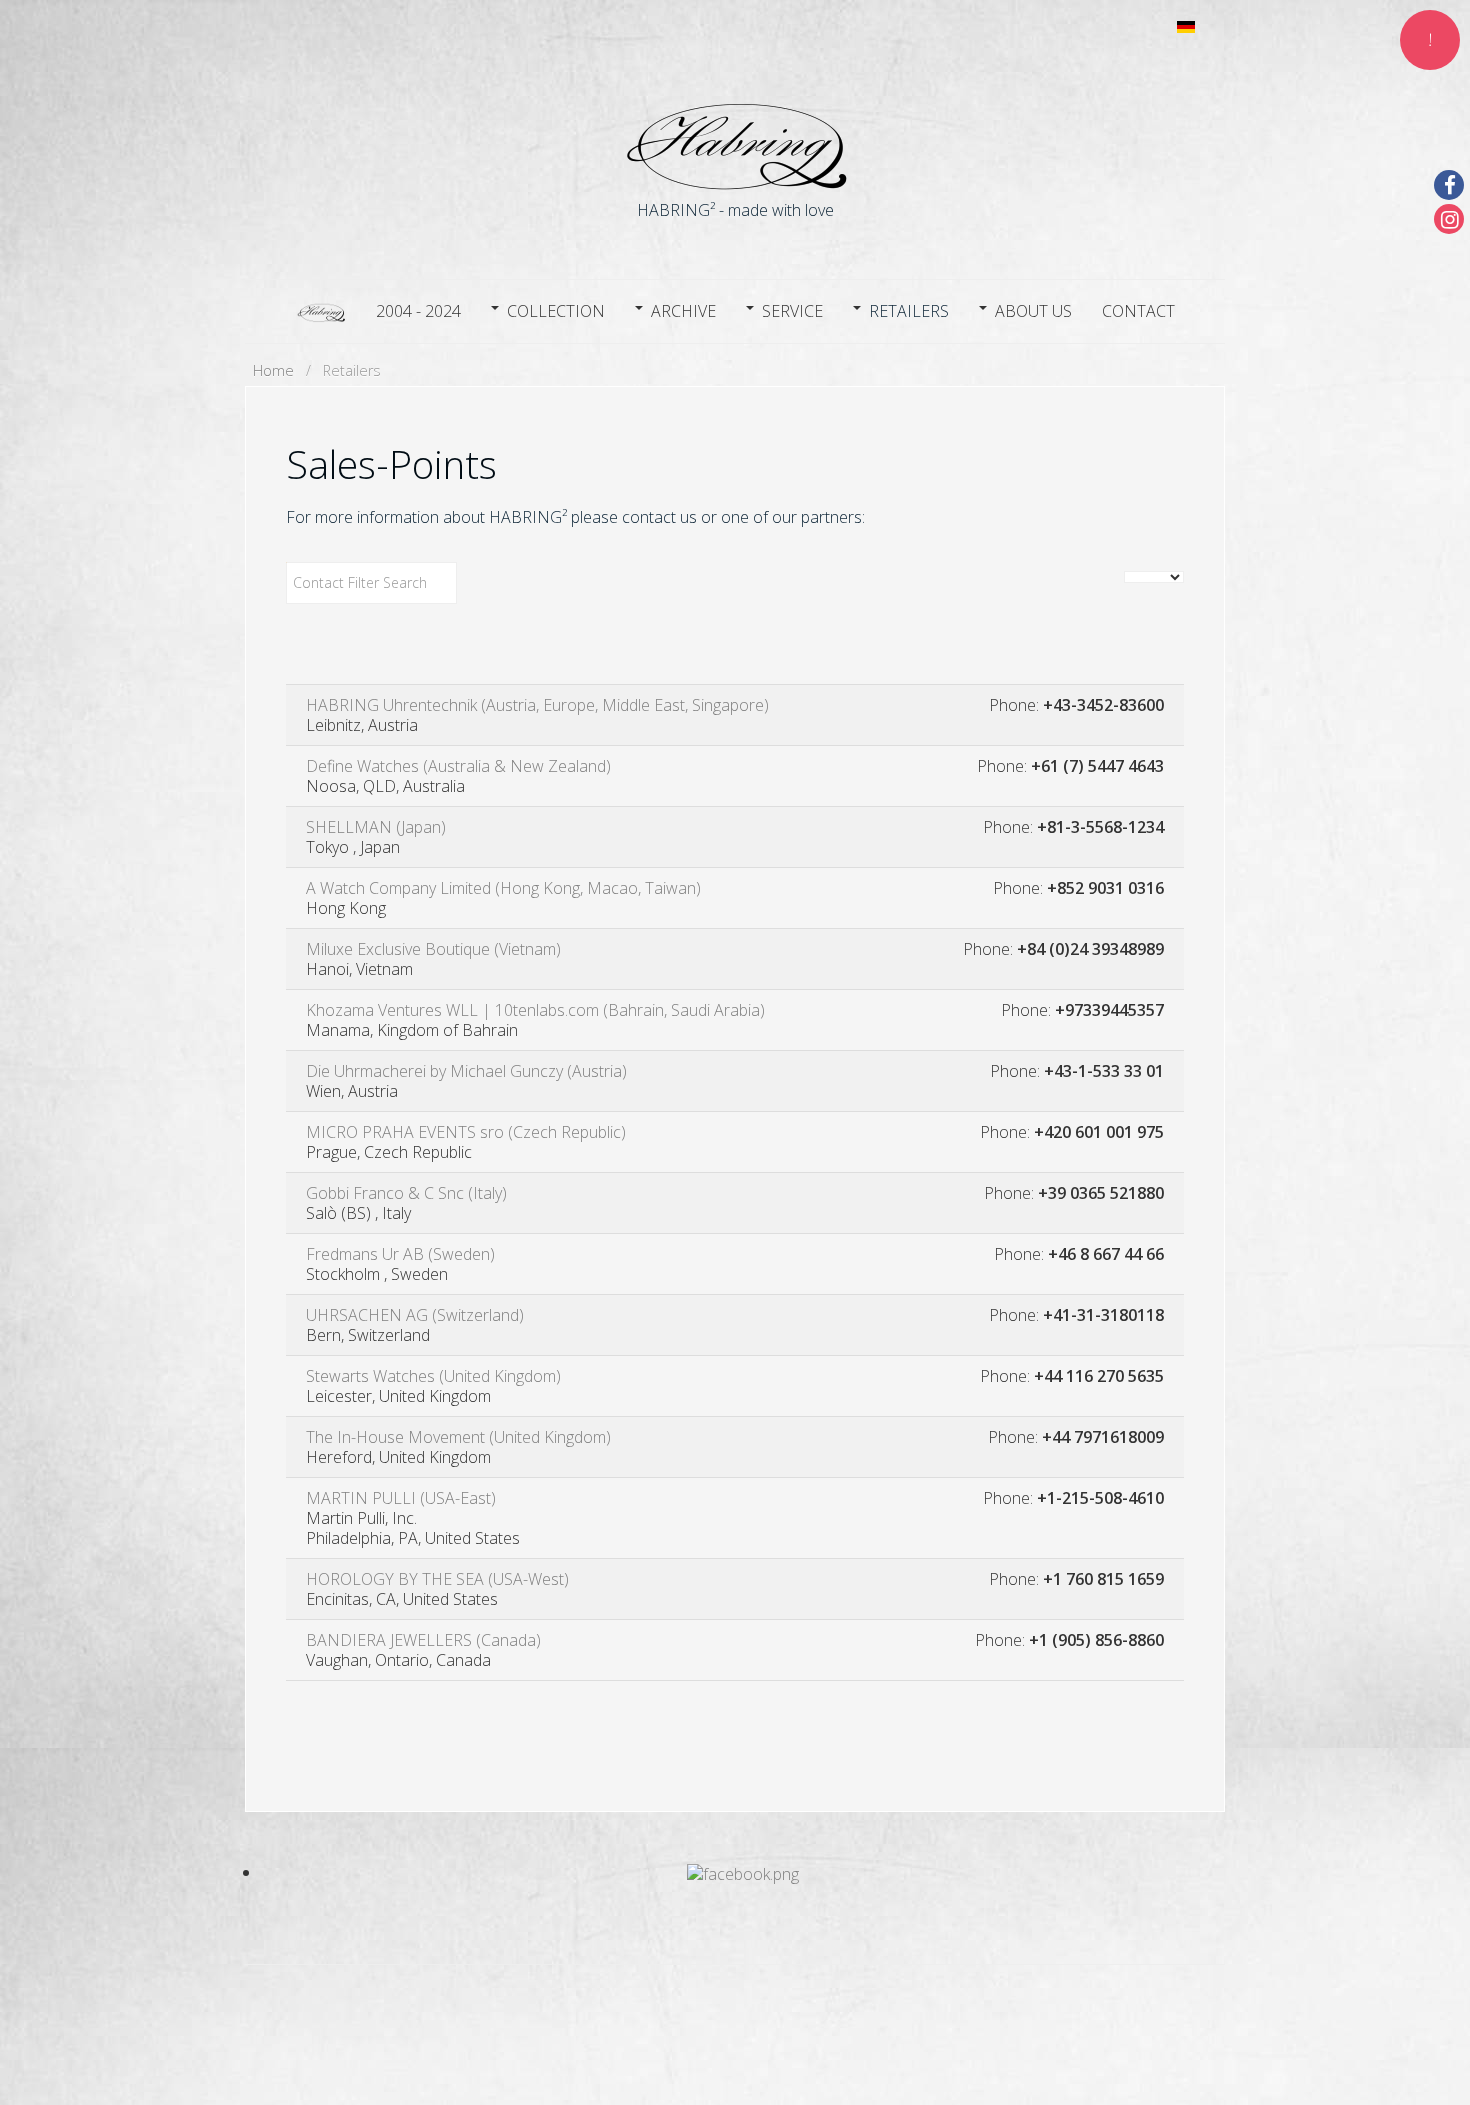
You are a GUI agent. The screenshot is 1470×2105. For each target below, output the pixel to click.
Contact (1138, 311)
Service (792, 311)
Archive (683, 311)
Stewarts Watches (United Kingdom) (433, 1376)
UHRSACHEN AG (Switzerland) (415, 1315)
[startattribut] (321, 308)
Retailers (909, 311)
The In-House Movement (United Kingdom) (458, 1437)
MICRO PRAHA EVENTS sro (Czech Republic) (466, 1132)
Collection (556, 311)
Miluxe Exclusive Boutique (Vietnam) (433, 949)
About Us (1033, 311)
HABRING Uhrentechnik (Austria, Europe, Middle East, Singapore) (537, 705)
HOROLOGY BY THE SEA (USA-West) (437, 1579)
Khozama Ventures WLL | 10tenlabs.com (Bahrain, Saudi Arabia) (535, 1010)
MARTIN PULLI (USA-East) (401, 1498)
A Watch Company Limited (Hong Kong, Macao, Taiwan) (503, 888)
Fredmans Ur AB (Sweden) (400, 1254)
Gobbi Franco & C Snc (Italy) (406, 1193)
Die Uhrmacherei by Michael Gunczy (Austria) (466, 1071)
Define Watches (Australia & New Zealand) (458, 766)
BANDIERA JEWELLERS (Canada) (423, 1640)
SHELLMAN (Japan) (376, 827)
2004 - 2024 (418, 311)
